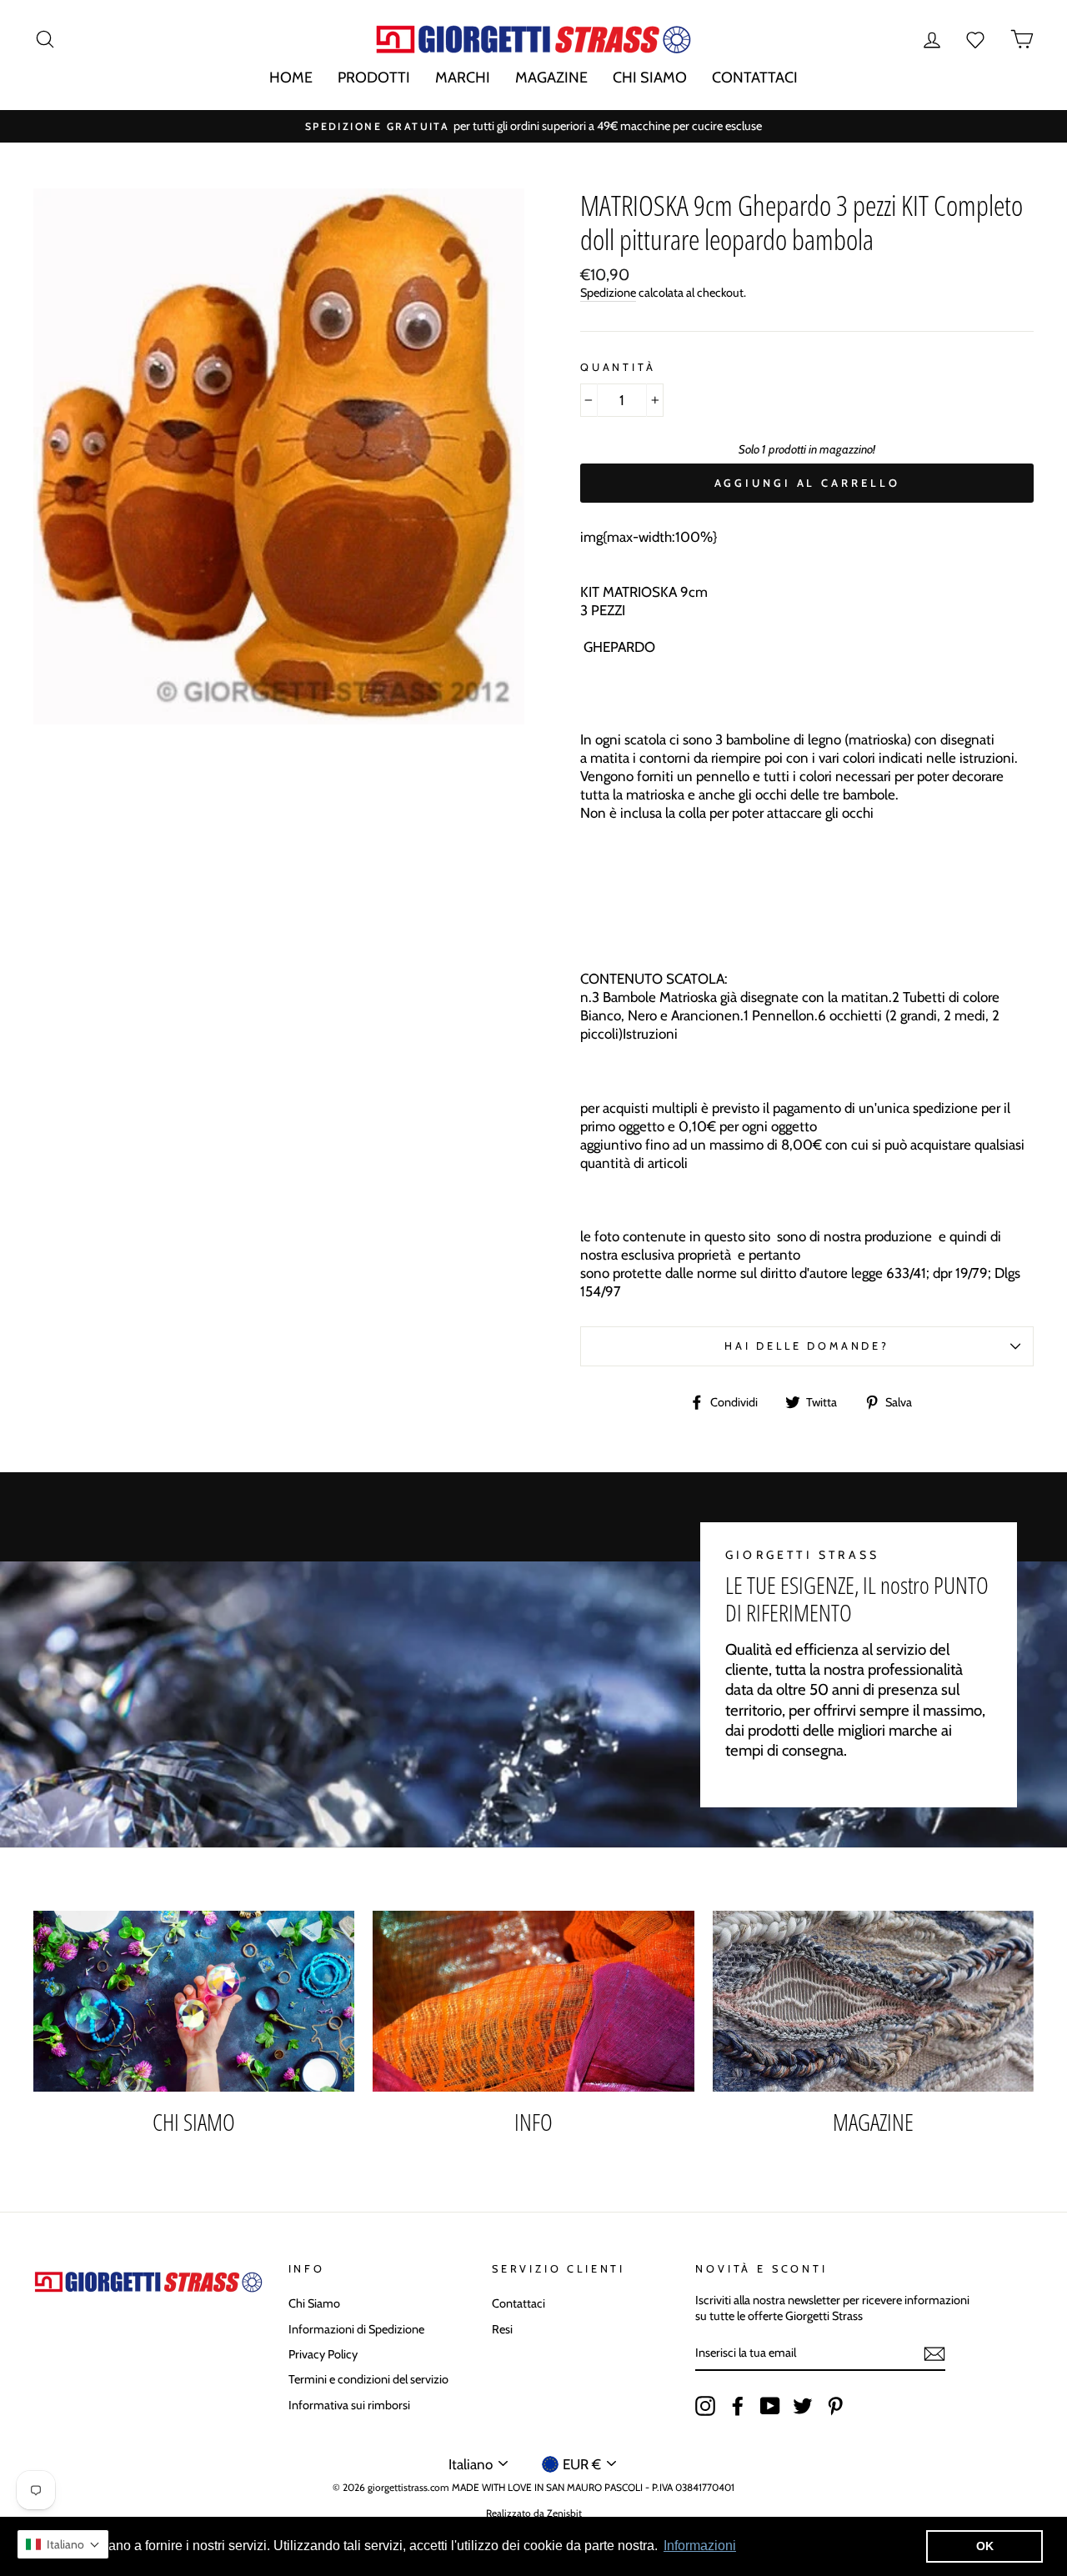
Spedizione (608, 293)
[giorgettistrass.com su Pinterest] (835, 2406)
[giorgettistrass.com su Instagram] (705, 2406)
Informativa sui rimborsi (349, 2405)
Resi (502, 2329)
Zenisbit (564, 2513)
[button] (63, 2544)
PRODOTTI (374, 78)
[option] (533, 126)
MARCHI (463, 78)
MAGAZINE (551, 78)
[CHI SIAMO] (194, 2001)
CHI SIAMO (650, 78)
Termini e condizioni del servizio (368, 2379)
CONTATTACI (755, 78)
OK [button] (985, 2546)
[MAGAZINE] (873, 2001)
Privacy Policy (323, 2354)
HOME (291, 78)
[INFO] (533, 2001)
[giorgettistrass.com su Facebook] (738, 2406)
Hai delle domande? (807, 1346)
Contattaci (518, 2303)
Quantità (618, 367)
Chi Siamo (314, 2303)
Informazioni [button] (700, 2546)
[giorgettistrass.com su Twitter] (803, 2406)
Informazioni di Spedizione (356, 2329)
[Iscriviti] (934, 2354)
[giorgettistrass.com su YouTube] (770, 2406)
